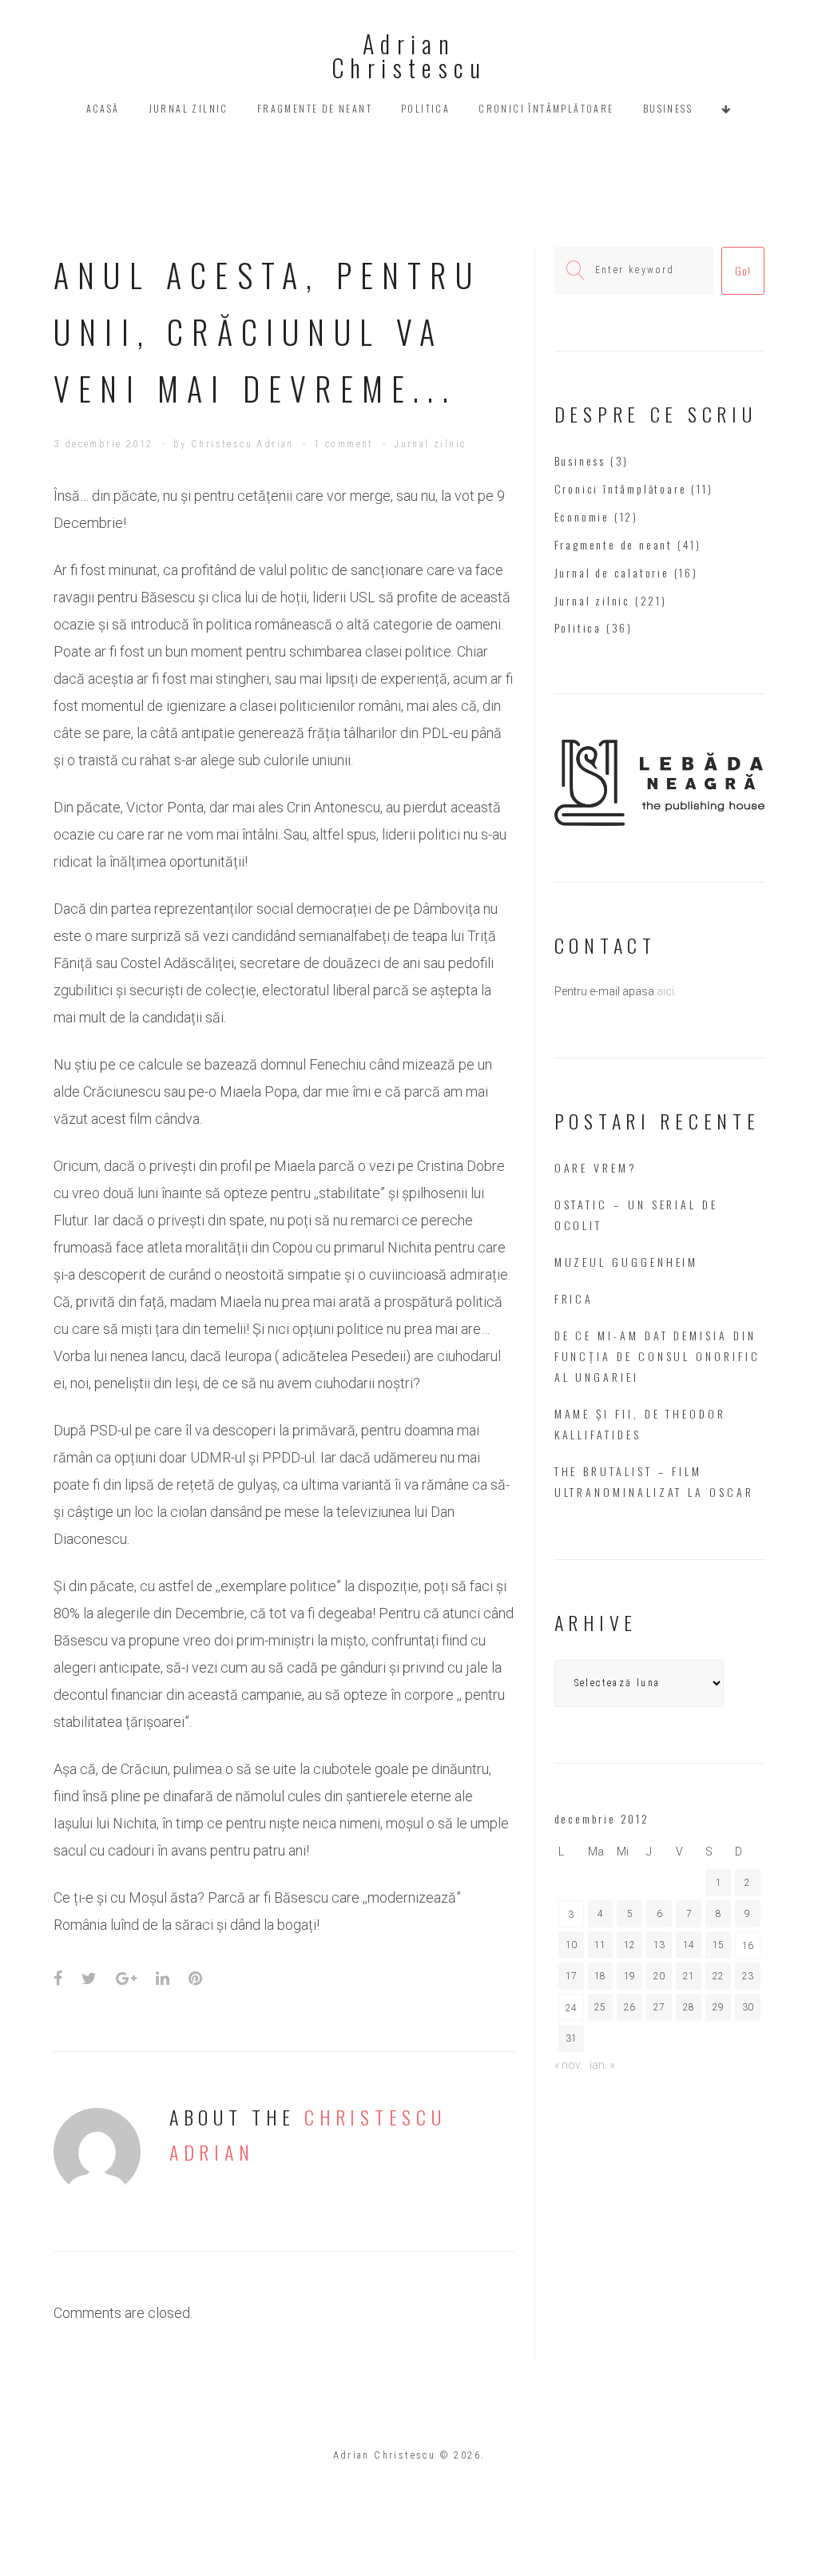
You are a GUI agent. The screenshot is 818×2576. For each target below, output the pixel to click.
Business (668, 108)
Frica (574, 1298)
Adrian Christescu (409, 56)
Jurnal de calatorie (612, 572)
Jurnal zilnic (189, 108)
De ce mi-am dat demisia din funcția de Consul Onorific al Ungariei (657, 1356)
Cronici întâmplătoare (546, 108)
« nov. (568, 2065)
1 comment (344, 444)
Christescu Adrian (242, 444)
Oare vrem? (596, 1167)
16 (748, 1946)
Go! (743, 270)
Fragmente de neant (315, 108)
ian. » (602, 2065)
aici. (667, 991)
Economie (582, 516)
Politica (425, 108)
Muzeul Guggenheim (627, 1262)
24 (571, 2008)
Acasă (103, 108)
